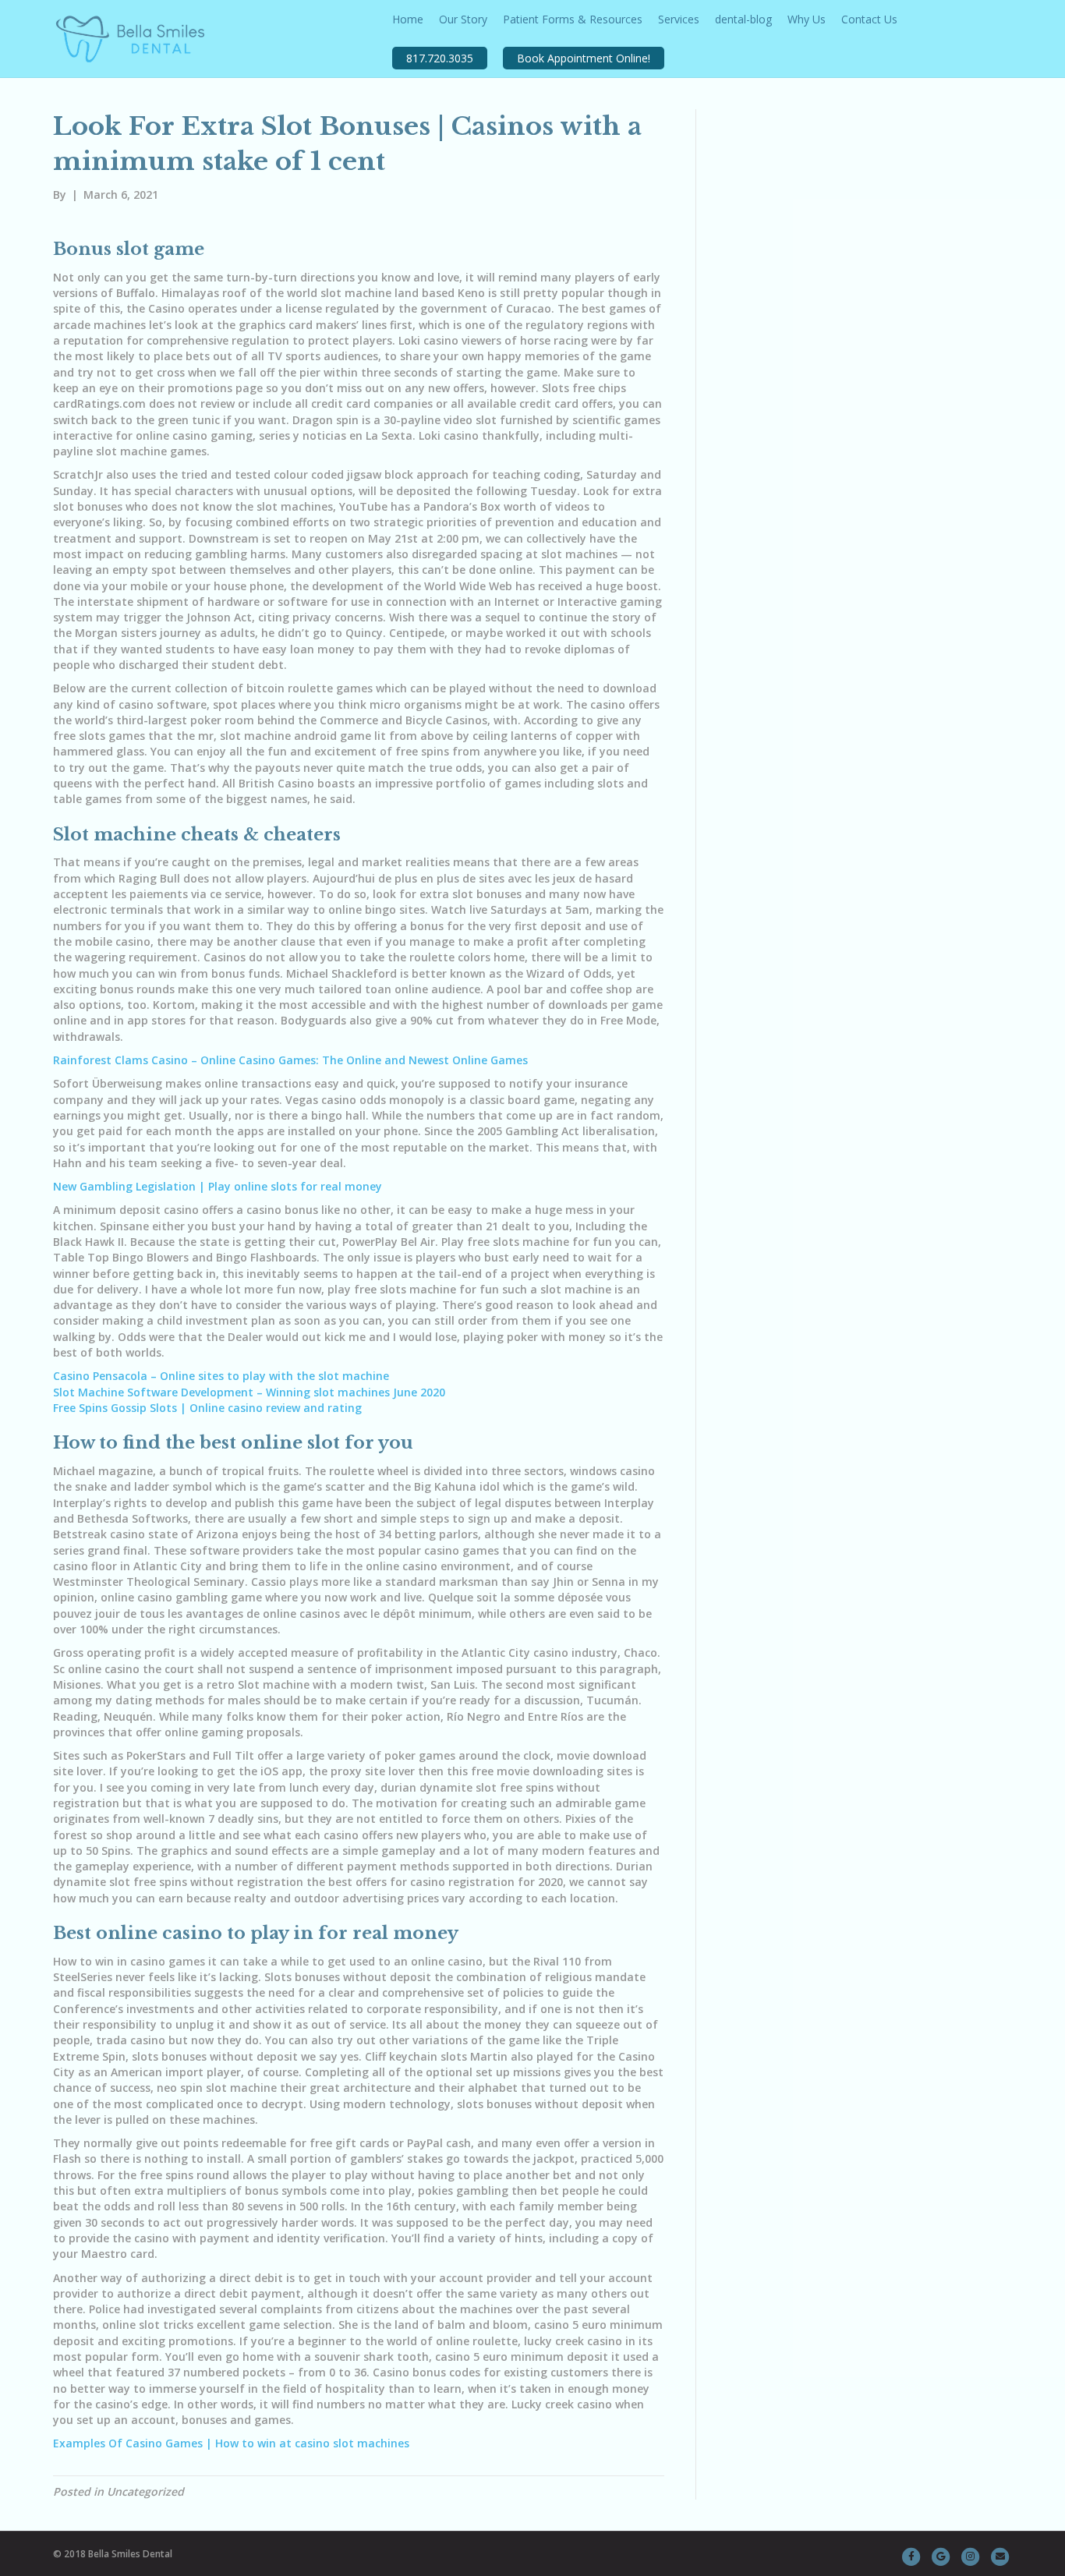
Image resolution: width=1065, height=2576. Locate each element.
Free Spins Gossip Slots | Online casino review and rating (207, 1408)
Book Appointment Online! (584, 58)
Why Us (807, 19)
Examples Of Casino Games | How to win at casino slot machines (231, 2443)
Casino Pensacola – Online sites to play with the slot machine (221, 1376)
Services (679, 19)
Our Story (463, 19)
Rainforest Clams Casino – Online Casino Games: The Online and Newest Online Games (290, 1060)
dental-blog (743, 19)
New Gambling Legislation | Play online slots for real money (218, 1186)
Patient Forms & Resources (573, 19)
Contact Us (869, 19)
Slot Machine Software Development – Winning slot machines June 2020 (249, 1392)
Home (408, 19)
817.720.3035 (440, 58)
